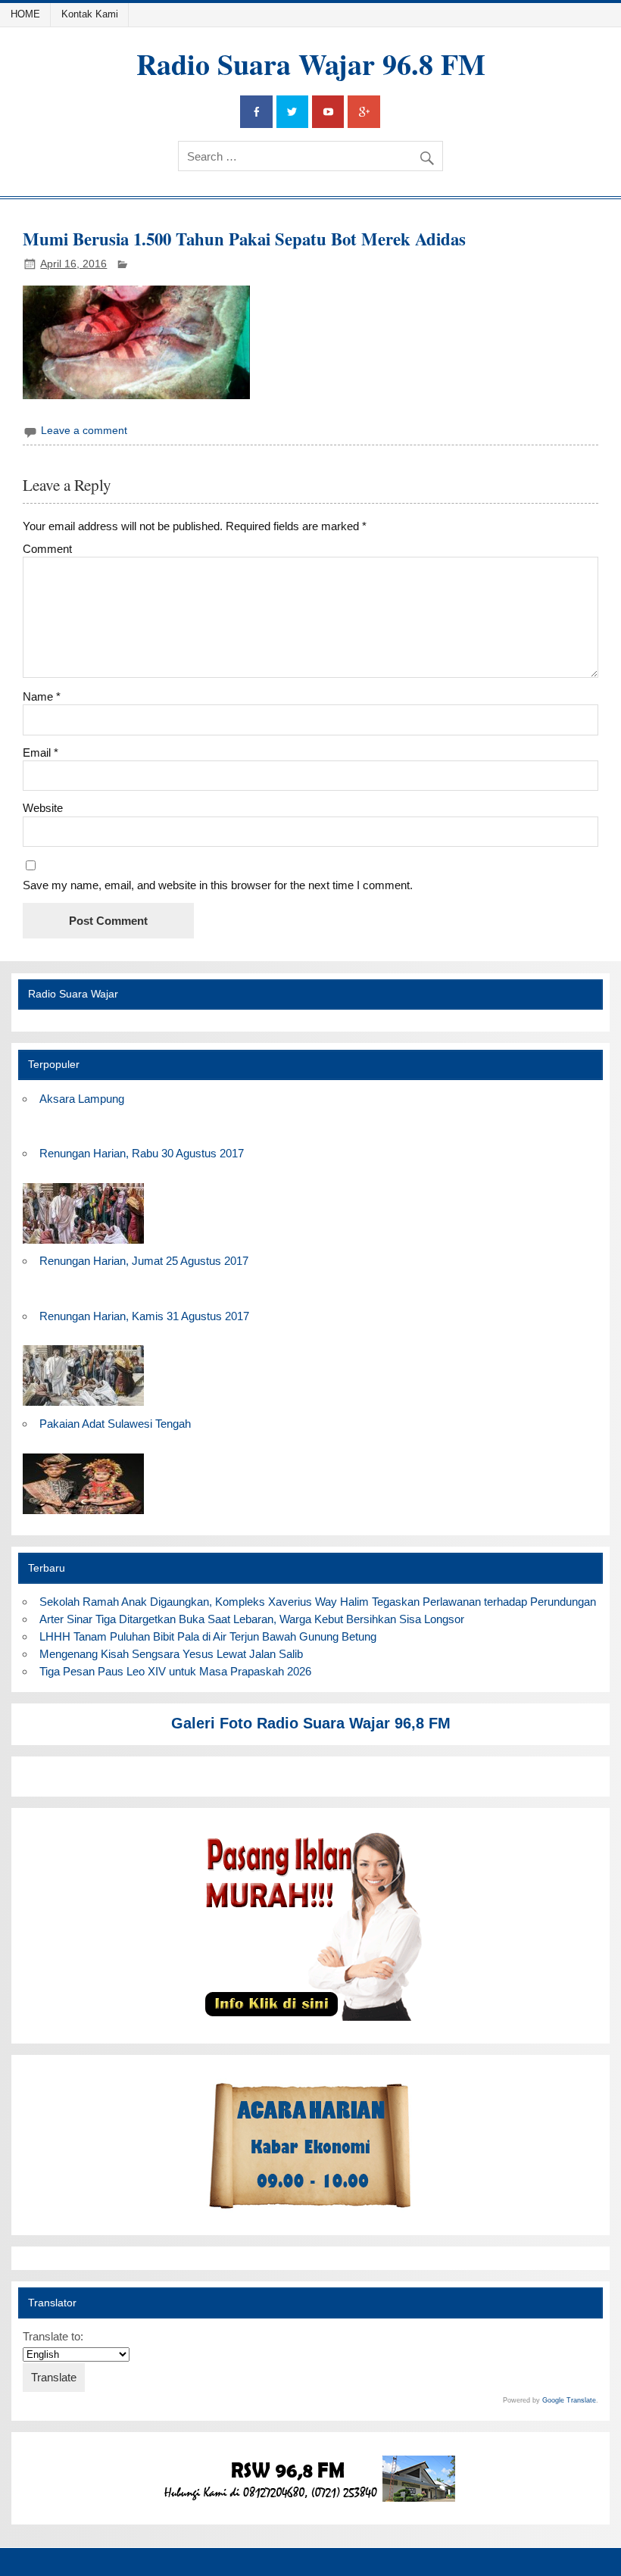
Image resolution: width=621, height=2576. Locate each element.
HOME (25, 14)
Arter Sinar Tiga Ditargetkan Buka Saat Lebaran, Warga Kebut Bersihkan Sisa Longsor (252, 1619)
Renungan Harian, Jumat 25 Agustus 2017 (144, 1261)
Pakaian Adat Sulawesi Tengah (115, 1424)
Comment (47, 549)
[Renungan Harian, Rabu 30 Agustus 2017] (83, 1244)
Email (41, 753)
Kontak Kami (90, 14)
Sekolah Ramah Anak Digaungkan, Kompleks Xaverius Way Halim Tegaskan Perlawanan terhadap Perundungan (318, 1602)
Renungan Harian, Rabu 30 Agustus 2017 (142, 1153)
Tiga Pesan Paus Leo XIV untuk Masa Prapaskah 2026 (175, 1671)
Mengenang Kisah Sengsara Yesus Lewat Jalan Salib (174, 1654)
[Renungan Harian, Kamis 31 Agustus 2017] (83, 1406)
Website (43, 808)
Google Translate (569, 2400)
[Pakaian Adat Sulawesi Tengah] (83, 1514)
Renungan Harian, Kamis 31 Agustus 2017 (144, 1316)
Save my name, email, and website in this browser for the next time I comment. (218, 885)
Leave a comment (84, 431)
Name (42, 696)
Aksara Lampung (82, 1099)
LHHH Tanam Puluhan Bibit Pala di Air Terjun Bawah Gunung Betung (208, 1636)
